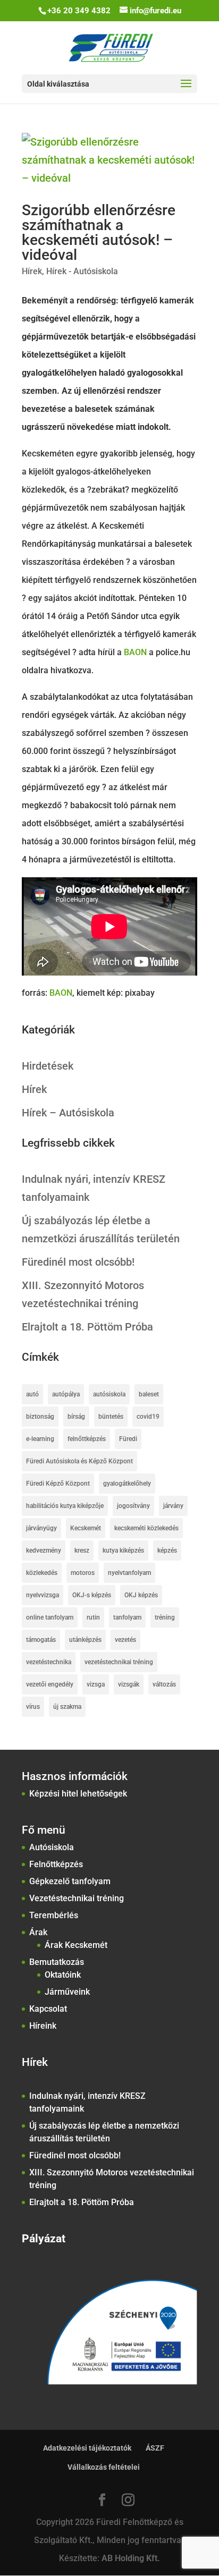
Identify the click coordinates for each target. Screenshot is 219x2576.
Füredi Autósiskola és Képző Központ (79, 1461)
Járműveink (67, 1992)
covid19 (148, 1417)
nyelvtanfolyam (129, 1573)
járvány (173, 1506)
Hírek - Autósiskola (82, 271)
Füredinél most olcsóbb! (78, 1262)
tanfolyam (127, 1617)
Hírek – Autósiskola (68, 1113)
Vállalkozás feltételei (104, 2467)
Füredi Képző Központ (58, 1484)
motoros (83, 1573)
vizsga (96, 1684)
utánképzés (85, 1640)
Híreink (43, 2026)
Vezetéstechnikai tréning (77, 1898)
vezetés (125, 1640)
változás (164, 1684)
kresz (82, 1550)
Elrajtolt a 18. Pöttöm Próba (87, 1327)
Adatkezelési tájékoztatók (87, 2448)
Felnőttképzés (56, 1864)
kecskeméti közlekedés (146, 1528)
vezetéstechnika (49, 1662)
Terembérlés (54, 1915)
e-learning (40, 1439)
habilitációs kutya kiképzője (65, 1506)
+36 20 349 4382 (79, 11)
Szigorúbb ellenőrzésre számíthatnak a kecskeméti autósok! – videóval (99, 232)
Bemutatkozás (57, 1962)
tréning (165, 1617)
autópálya (66, 1394)
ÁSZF (155, 2448)
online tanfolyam (50, 1617)
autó (32, 1394)
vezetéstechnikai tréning (119, 1662)
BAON (135, 652)
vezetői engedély (50, 1684)
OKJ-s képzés (92, 1595)
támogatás (41, 1640)
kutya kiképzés (123, 1550)
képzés (167, 1550)
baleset (149, 1394)
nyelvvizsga (43, 1595)
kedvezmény (44, 1550)
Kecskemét (86, 1528)
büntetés (111, 1417)
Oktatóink (63, 1975)
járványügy (41, 1528)
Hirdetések (48, 1066)
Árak (38, 1932)
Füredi (128, 1439)
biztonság (40, 1417)
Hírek (32, 271)
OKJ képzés (141, 1595)
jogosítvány (133, 1506)
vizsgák (129, 1684)
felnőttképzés (87, 1439)
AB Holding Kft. (131, 2558)
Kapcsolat (48, 2009)
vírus (33, 1707)
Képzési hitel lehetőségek (78, 1794)
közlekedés (42, 1573)
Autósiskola (52, 1847)
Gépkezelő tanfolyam (70, 1881)
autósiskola (109, 1394)
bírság (76, 1417)
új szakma (67, 1707)
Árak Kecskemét (76, 1945)
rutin (93, 1617)
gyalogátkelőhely (127, 1484)
